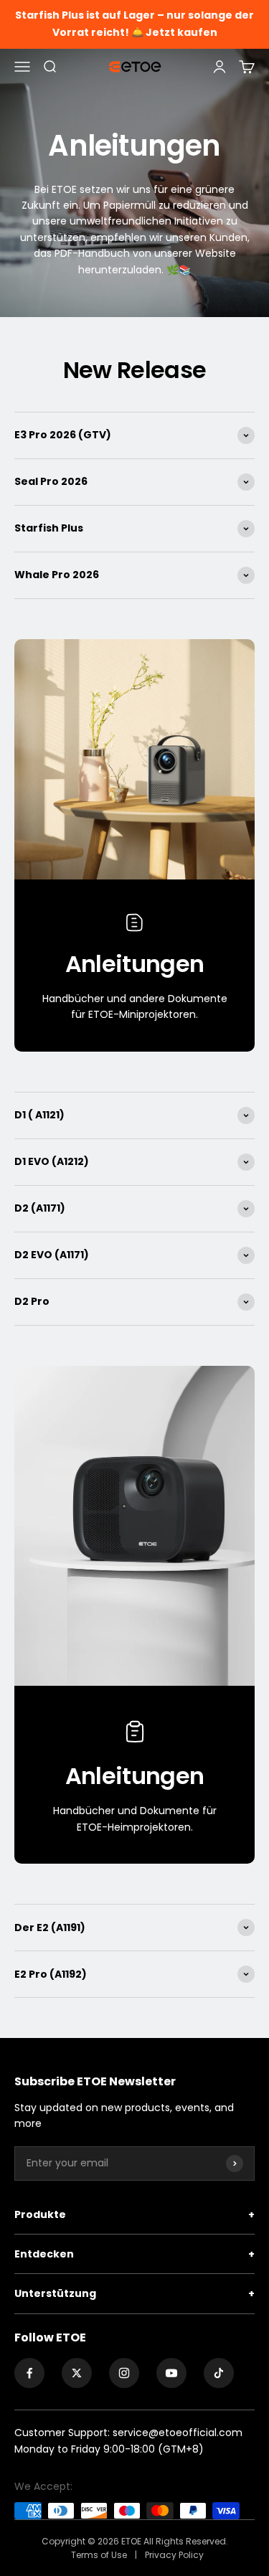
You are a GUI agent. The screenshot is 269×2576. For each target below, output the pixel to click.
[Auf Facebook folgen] (29, 2373)
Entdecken (134, 2254)
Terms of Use (100, 2555)
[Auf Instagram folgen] (124, 2373)
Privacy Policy (174, 2555)
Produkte (134, 2214)
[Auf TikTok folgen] (219, 2373)
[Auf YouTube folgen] (171, 2373)
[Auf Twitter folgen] (77, 2373)
